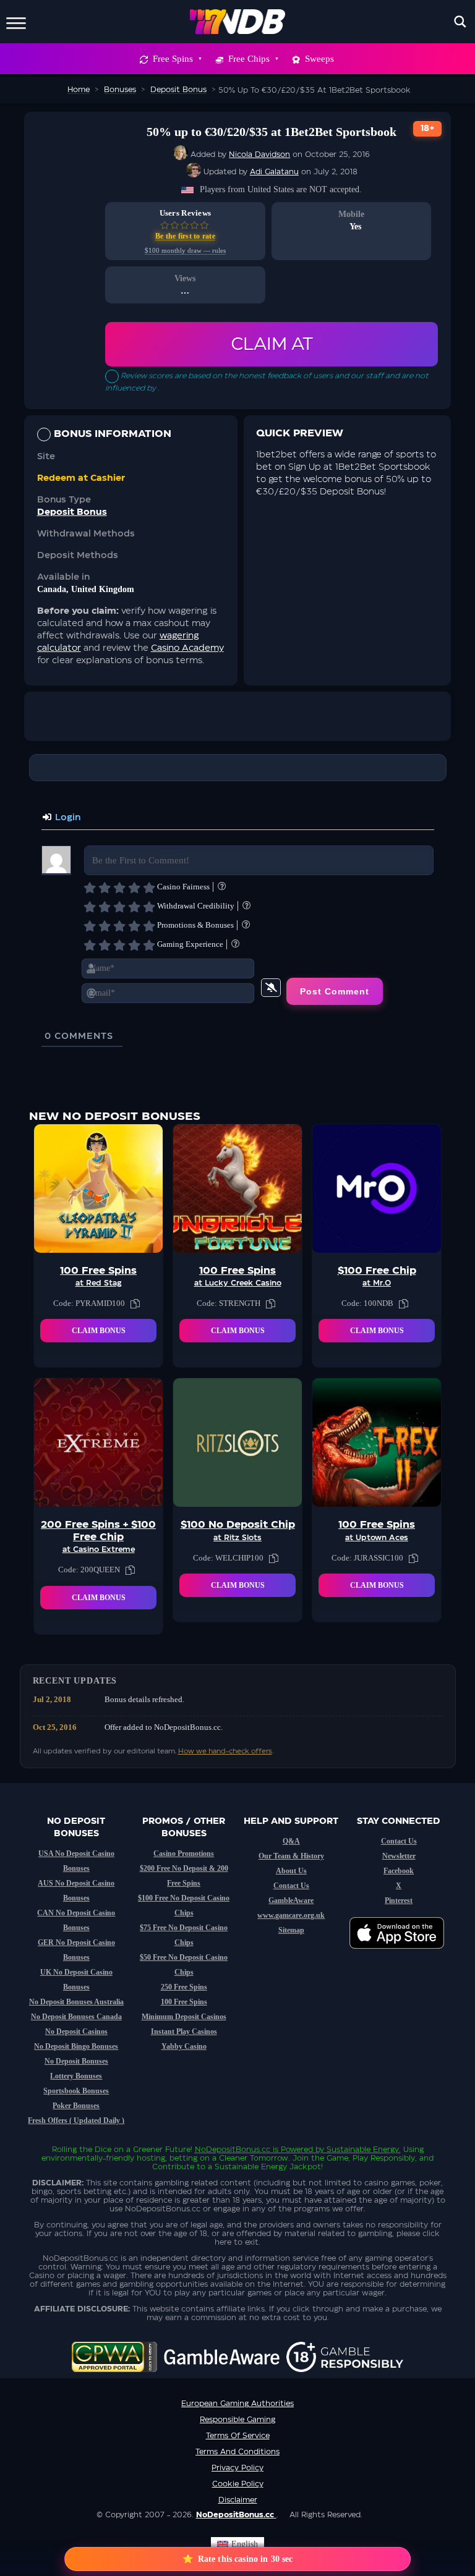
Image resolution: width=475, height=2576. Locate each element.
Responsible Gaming (237, 2420)
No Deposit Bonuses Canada (76, 2017)
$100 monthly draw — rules (185, 251)
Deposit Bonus (72, 512)
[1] (90, 888)
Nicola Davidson (259, 155)
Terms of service (238, 2436)
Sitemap (291, 1930)
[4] (134, 888)
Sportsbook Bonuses (76, 2091)
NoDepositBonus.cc (233, 2150)
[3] (119, 888)
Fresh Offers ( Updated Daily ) (76, 2121)
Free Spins (173, 59)
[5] (149, 888)
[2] (105, 888)
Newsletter (399, 1856)
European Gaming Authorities (237, 2404)
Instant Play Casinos (184, 2032)
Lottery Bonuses (76, 2076)
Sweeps (319, 59)
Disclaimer (238, 2500)
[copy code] (135, 1303)
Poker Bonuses (76, 2106)
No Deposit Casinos (76, 2032)
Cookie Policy (238, 2484)
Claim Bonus (99, 1331)
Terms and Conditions (237, 2452)
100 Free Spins (184, 2002)
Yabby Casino (184, 2046)
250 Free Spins (184, 1987)
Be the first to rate (185, 236)
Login (66, 818)
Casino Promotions (184, 1854)
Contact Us (291, 1886)
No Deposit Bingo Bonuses (76, 2046)
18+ (427, 129)
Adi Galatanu (274, 172)
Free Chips (249, 59)
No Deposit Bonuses (76, 2061)
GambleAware (291, 1900)
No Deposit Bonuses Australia (76, 2002)
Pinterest (399, 1900)
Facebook (399, 1871)
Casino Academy (187, 648)
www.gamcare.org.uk (291, 1915)
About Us (291, 1871)
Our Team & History (291, 1856)
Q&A (291, 1841)
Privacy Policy (237, 2468)
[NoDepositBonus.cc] (238, 22)
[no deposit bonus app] (403, 1955)
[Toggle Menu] (16, 21)
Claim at (272, 344)
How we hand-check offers (225, 1751)
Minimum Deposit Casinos (184, 2017)
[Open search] (460, 22)
